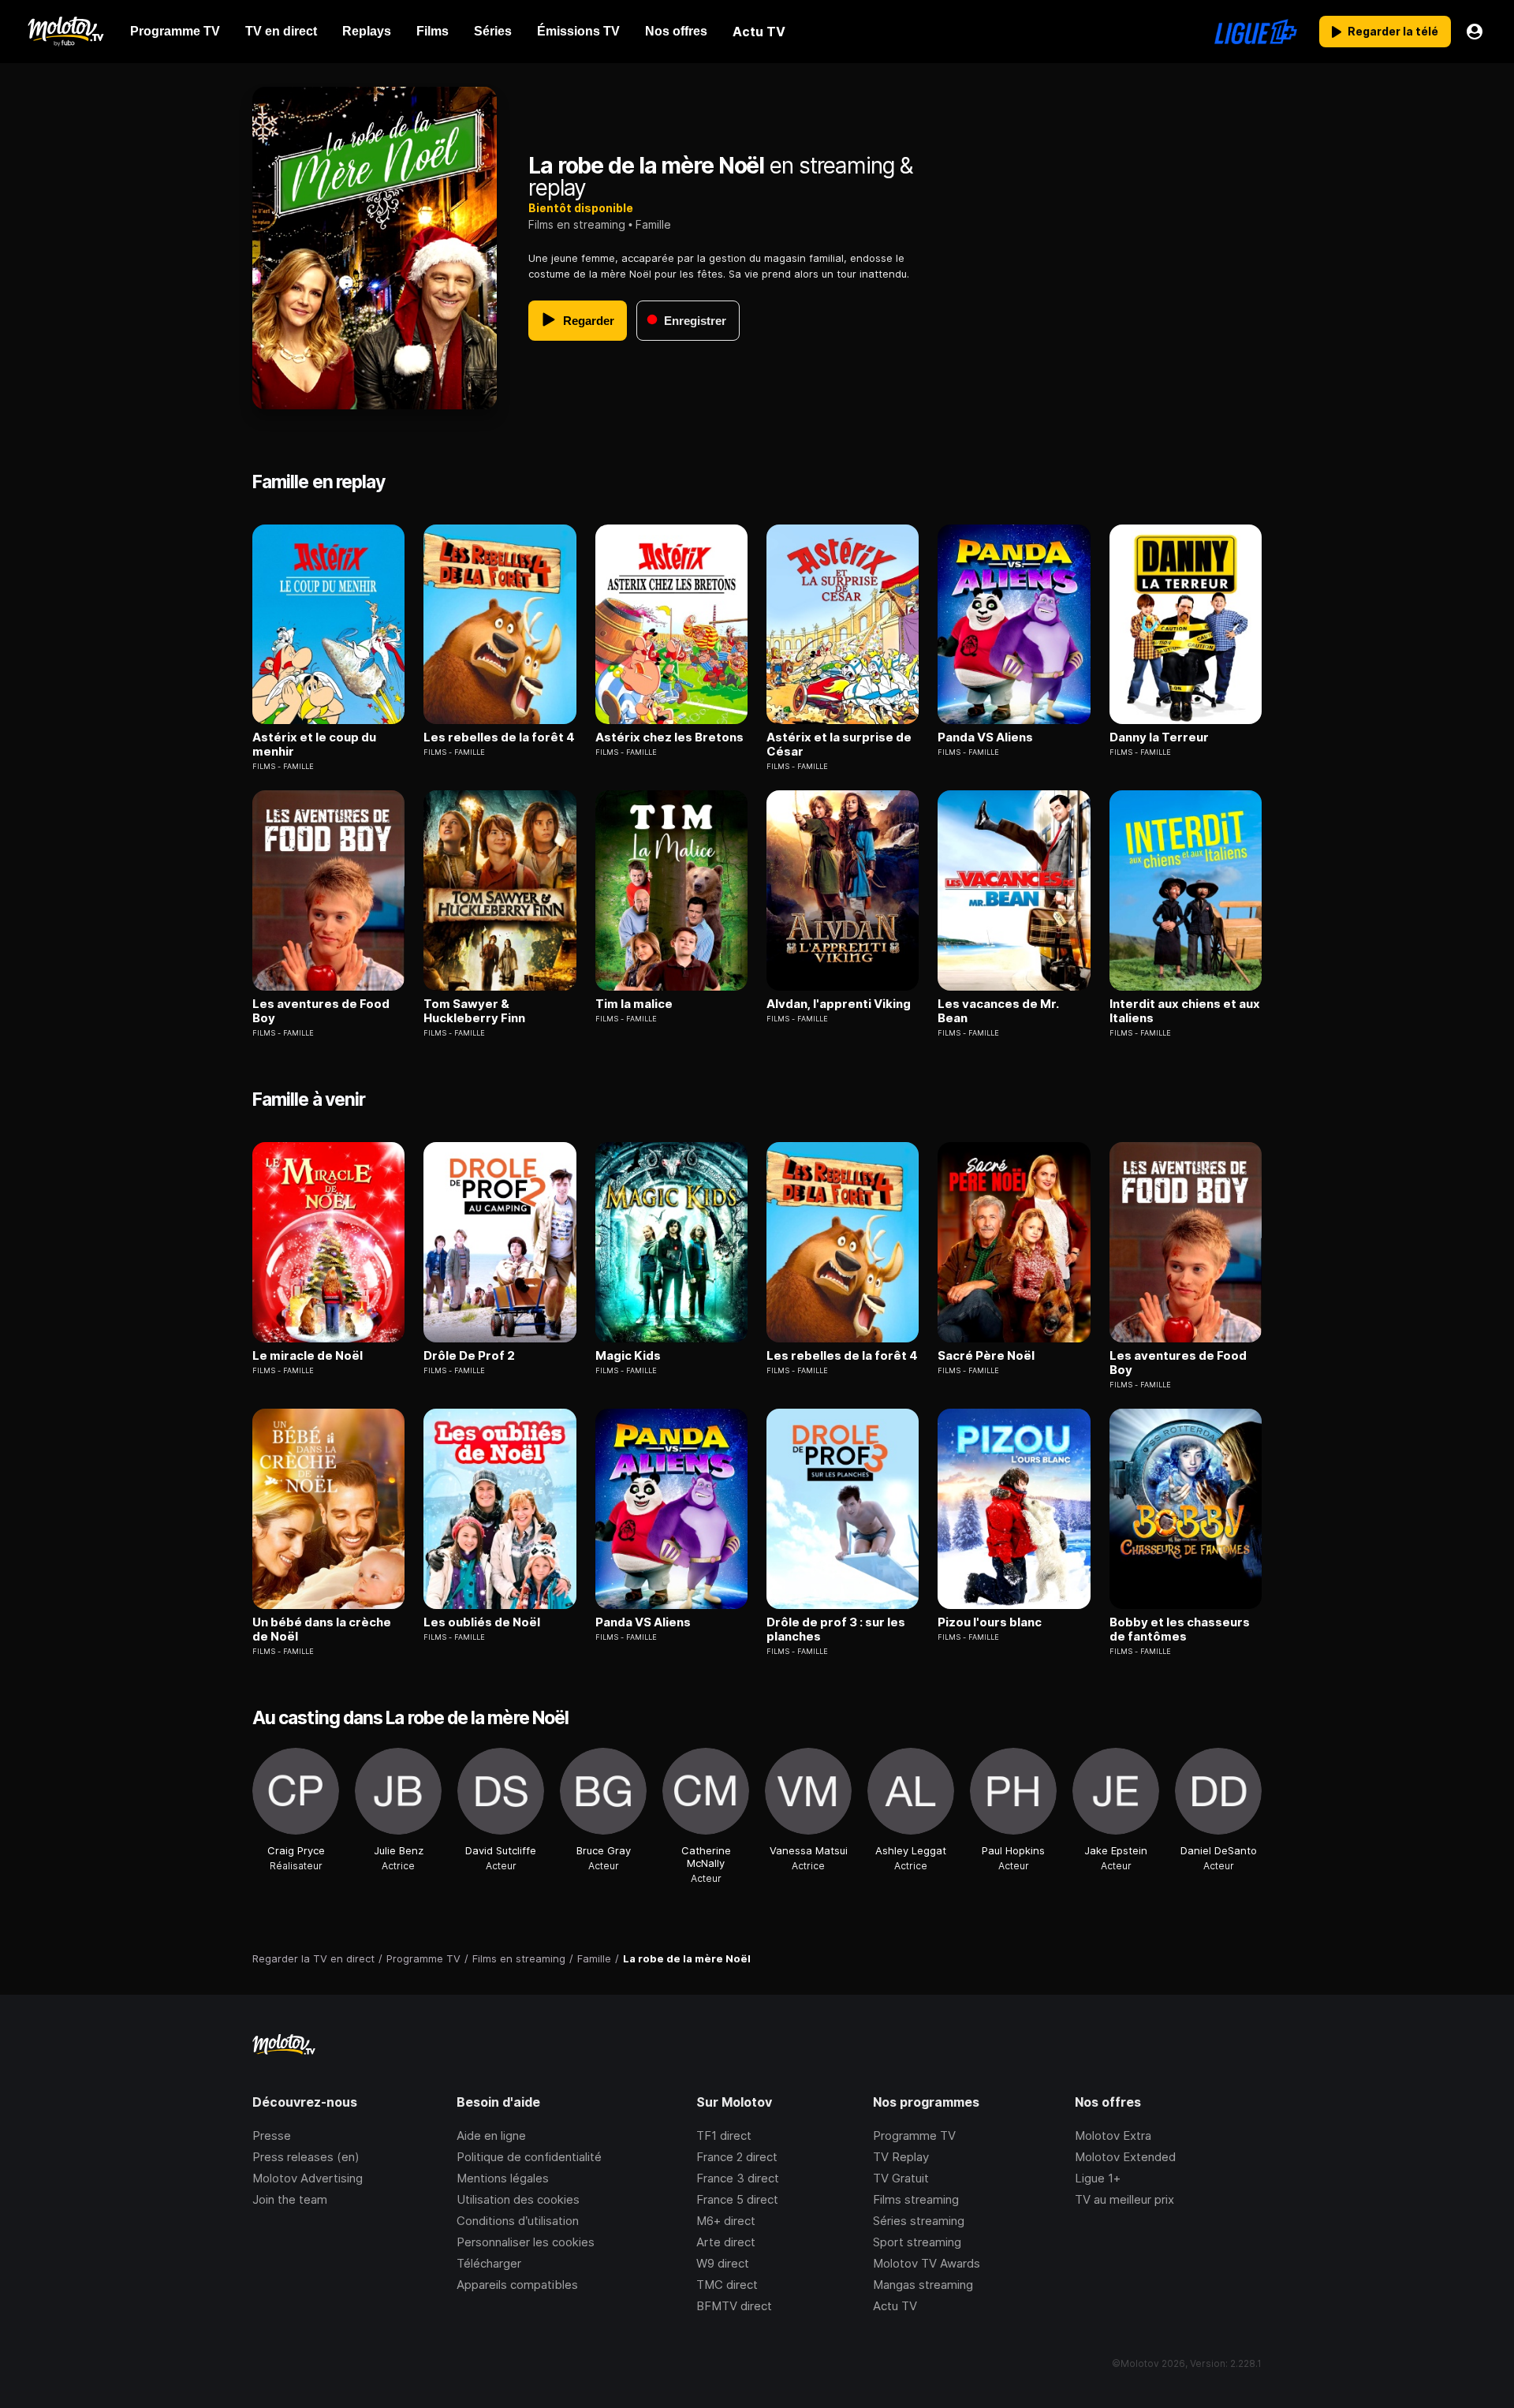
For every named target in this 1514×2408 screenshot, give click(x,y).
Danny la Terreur (1159, 737)
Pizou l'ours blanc (990, 1622)
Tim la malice (634, 1004)
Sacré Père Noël (986, 1356)
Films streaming (916, 2199)
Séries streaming (919, 2221)
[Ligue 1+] (1256, 32)
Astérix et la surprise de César (839, 745)
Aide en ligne (491, 2135)
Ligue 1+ (1098, 2178)
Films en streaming (577, 224)
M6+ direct (726, 2221)
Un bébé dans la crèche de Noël (322, 1630)
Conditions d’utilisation (518, 2221)
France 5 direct (737, 2199)
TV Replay (901, 2157)
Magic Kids (628, 1356)
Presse (272, 2135)
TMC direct (727, 2285)
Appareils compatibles (517, 2285)
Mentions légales (503, 2178)
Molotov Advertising (308, 2178)
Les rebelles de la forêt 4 (499, 737)
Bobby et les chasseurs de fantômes (1180, 1630)
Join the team (290, 2199)
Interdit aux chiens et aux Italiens (1185, 1011)
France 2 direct (737, 2157)
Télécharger (489, 2263)
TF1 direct (724, 2135)
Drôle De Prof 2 (469, 1356)
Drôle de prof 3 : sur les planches (836, 1630)
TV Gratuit (901, 2178)
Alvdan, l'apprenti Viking (839, 1004)
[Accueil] (65, 32)
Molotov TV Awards (927, 2263)
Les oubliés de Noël (482, 1622)
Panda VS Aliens (985, 737)
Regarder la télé (1393, 31)
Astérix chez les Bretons (669, 737)
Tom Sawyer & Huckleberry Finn (474, 1011)
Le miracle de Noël (308, 1356)
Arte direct (726, 2242)
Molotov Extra (1113, 2135)
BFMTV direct (734, 2306)
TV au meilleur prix (1124, 2199)
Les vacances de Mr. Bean (998, 1011)
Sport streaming (917, 2242)
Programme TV (914, 2135)
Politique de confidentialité (529, 2157)
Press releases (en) (306, 2157)
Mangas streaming (923, 2285)
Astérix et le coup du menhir (314, 745)
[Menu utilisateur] (1475, 32)
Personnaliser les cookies (526, 2242)
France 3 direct (738, 2178)
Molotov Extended (1125, 2157)
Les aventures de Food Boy (321, 1011)
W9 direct (723, 2263)
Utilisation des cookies (518, 2199)
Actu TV (895, 2306)
